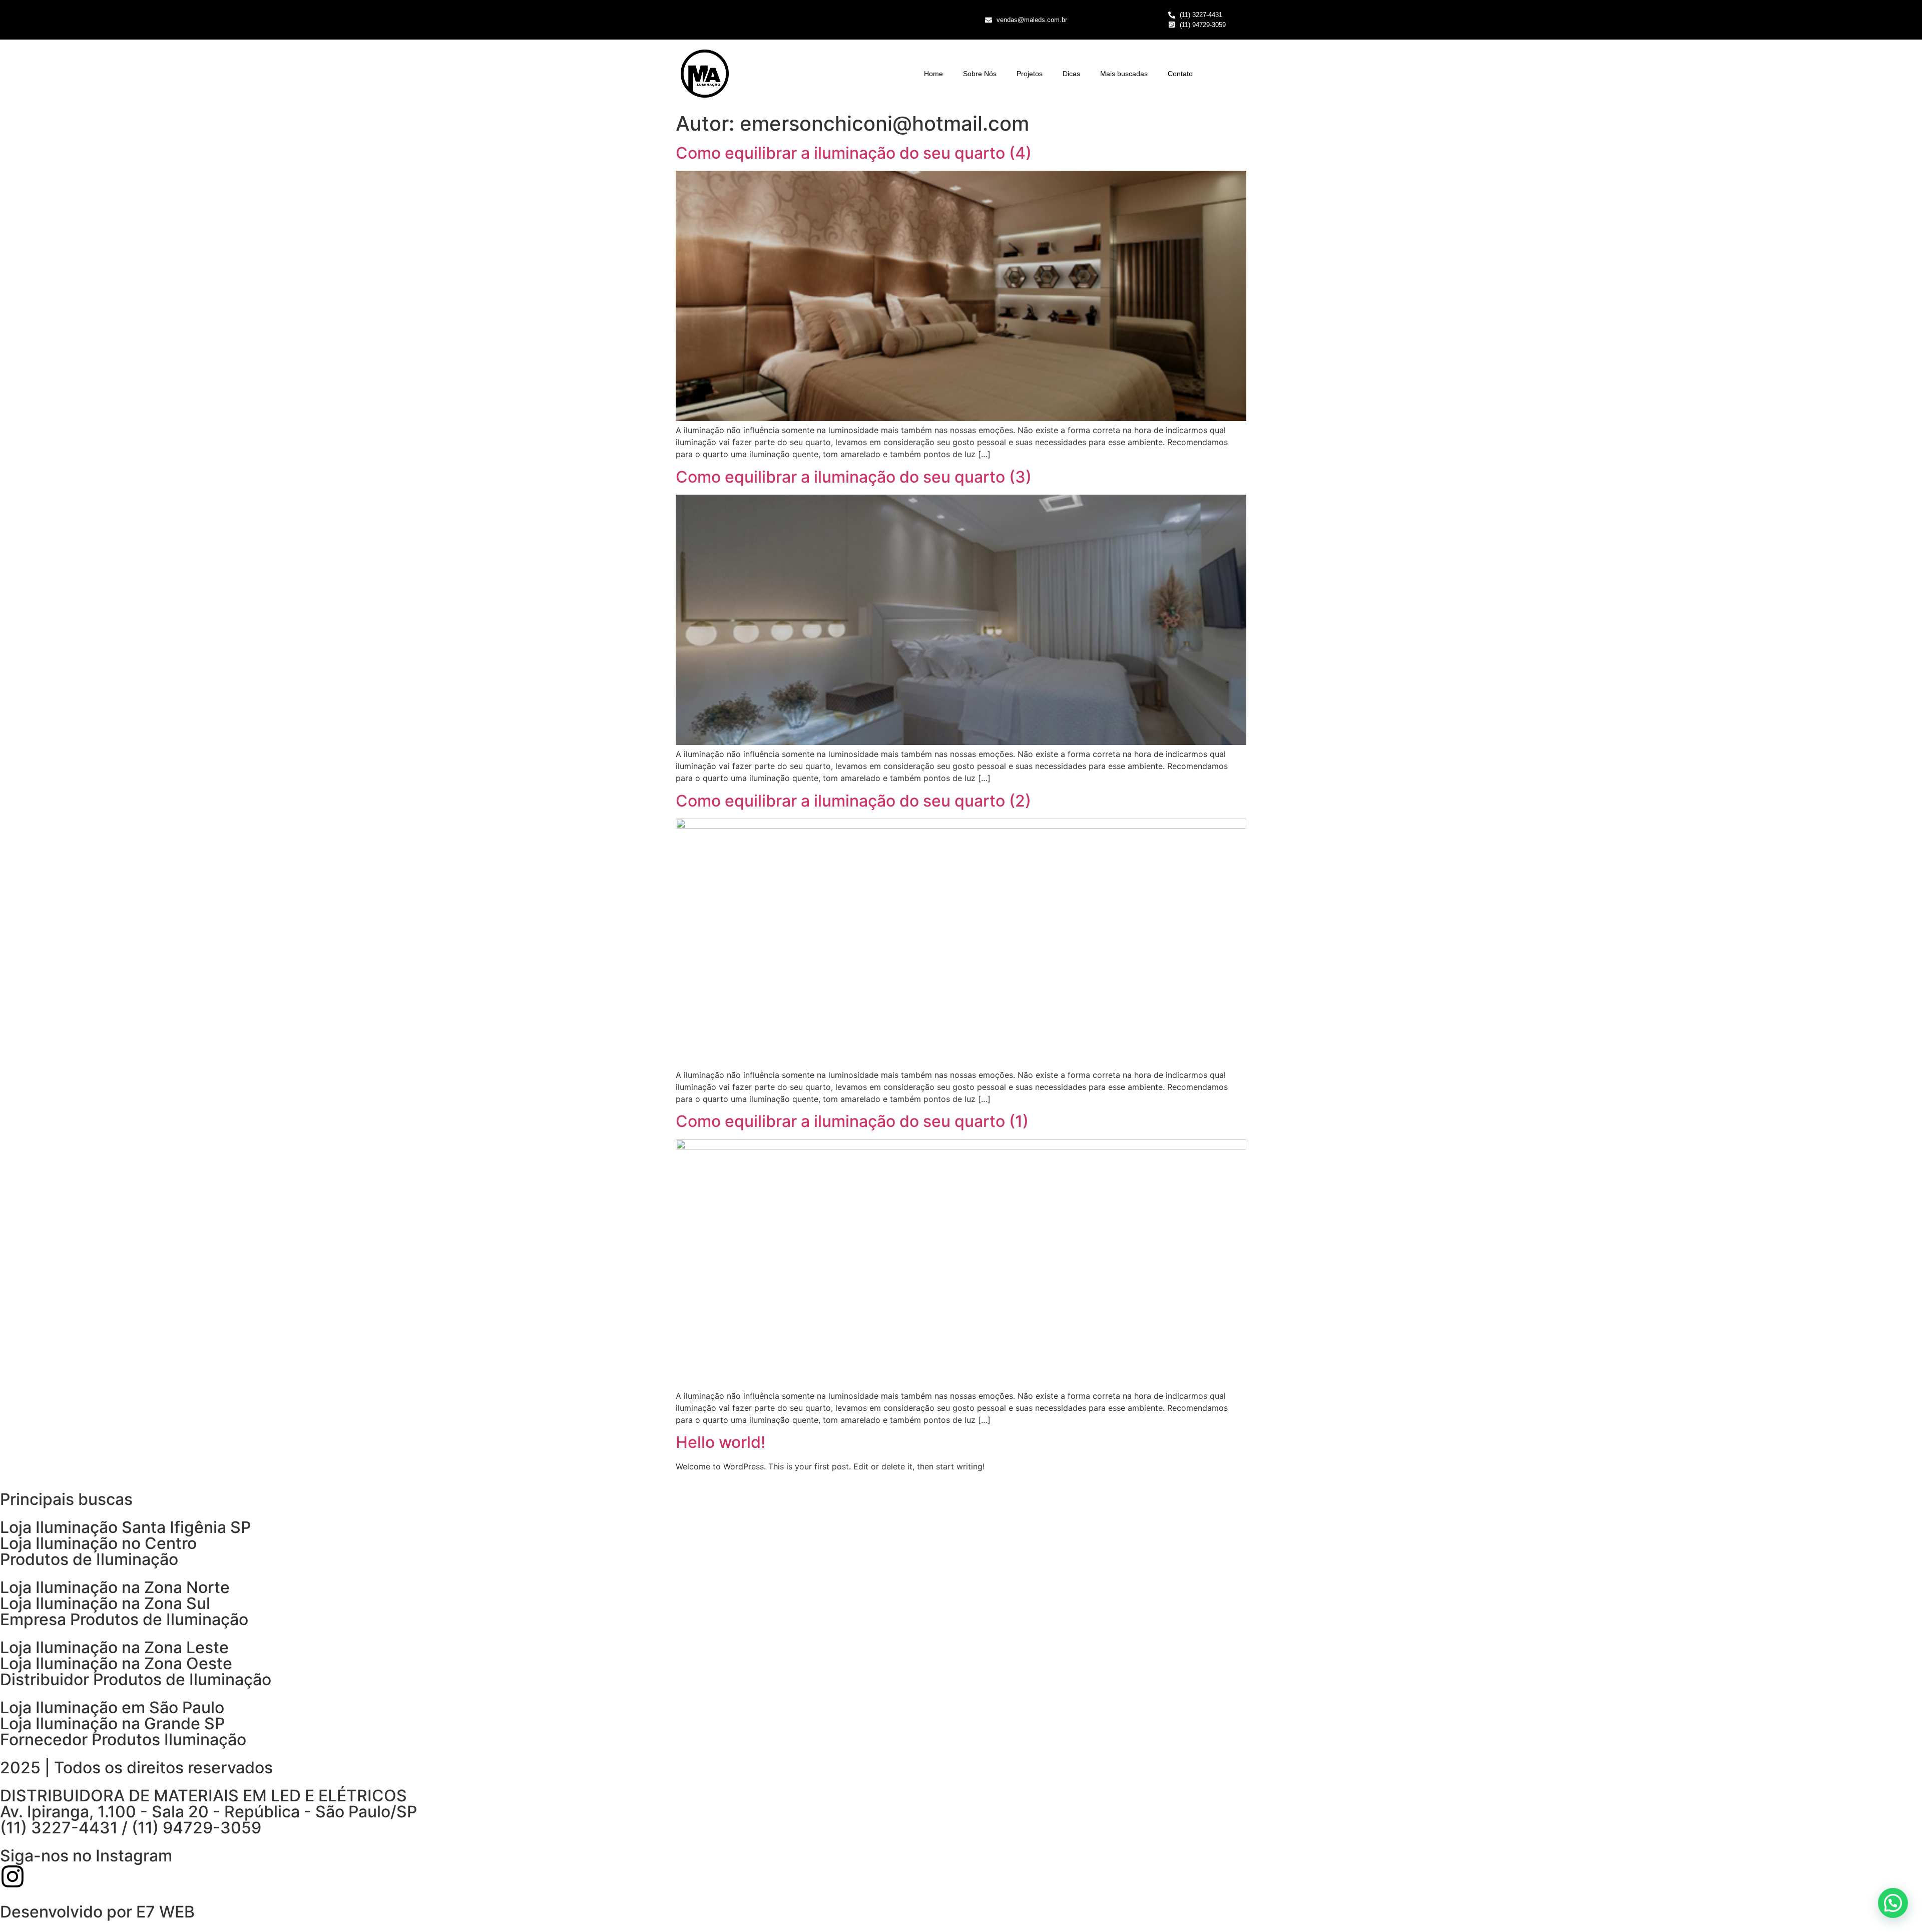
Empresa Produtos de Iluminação (124, 1619)
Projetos (1030, 74)
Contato (1180, 74)
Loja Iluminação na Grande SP (112, 1723)
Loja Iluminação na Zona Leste (114, 1647)
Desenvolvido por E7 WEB (97, 1912)
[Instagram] (13, 1876)
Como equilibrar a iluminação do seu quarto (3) (854, 477)
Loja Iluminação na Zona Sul (105, 1603)
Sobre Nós (980, 74)
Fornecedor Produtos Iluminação (123, 1740)
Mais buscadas (1124, 74)
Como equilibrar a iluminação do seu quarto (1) (852, 1121)
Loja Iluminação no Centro (98, 1543)
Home (933, 74)
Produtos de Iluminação (89, 1559)
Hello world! (720, 1442)
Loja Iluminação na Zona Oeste (116, 1663)
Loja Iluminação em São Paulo (112, 1707)
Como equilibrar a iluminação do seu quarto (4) (854, 153)
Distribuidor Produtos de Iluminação (136, 1679)
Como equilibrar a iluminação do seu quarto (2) (853, 801)
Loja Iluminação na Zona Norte (115, 1587)
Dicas (1071, 74)
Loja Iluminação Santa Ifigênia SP (125, 1527)
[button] (1893, 1903)
